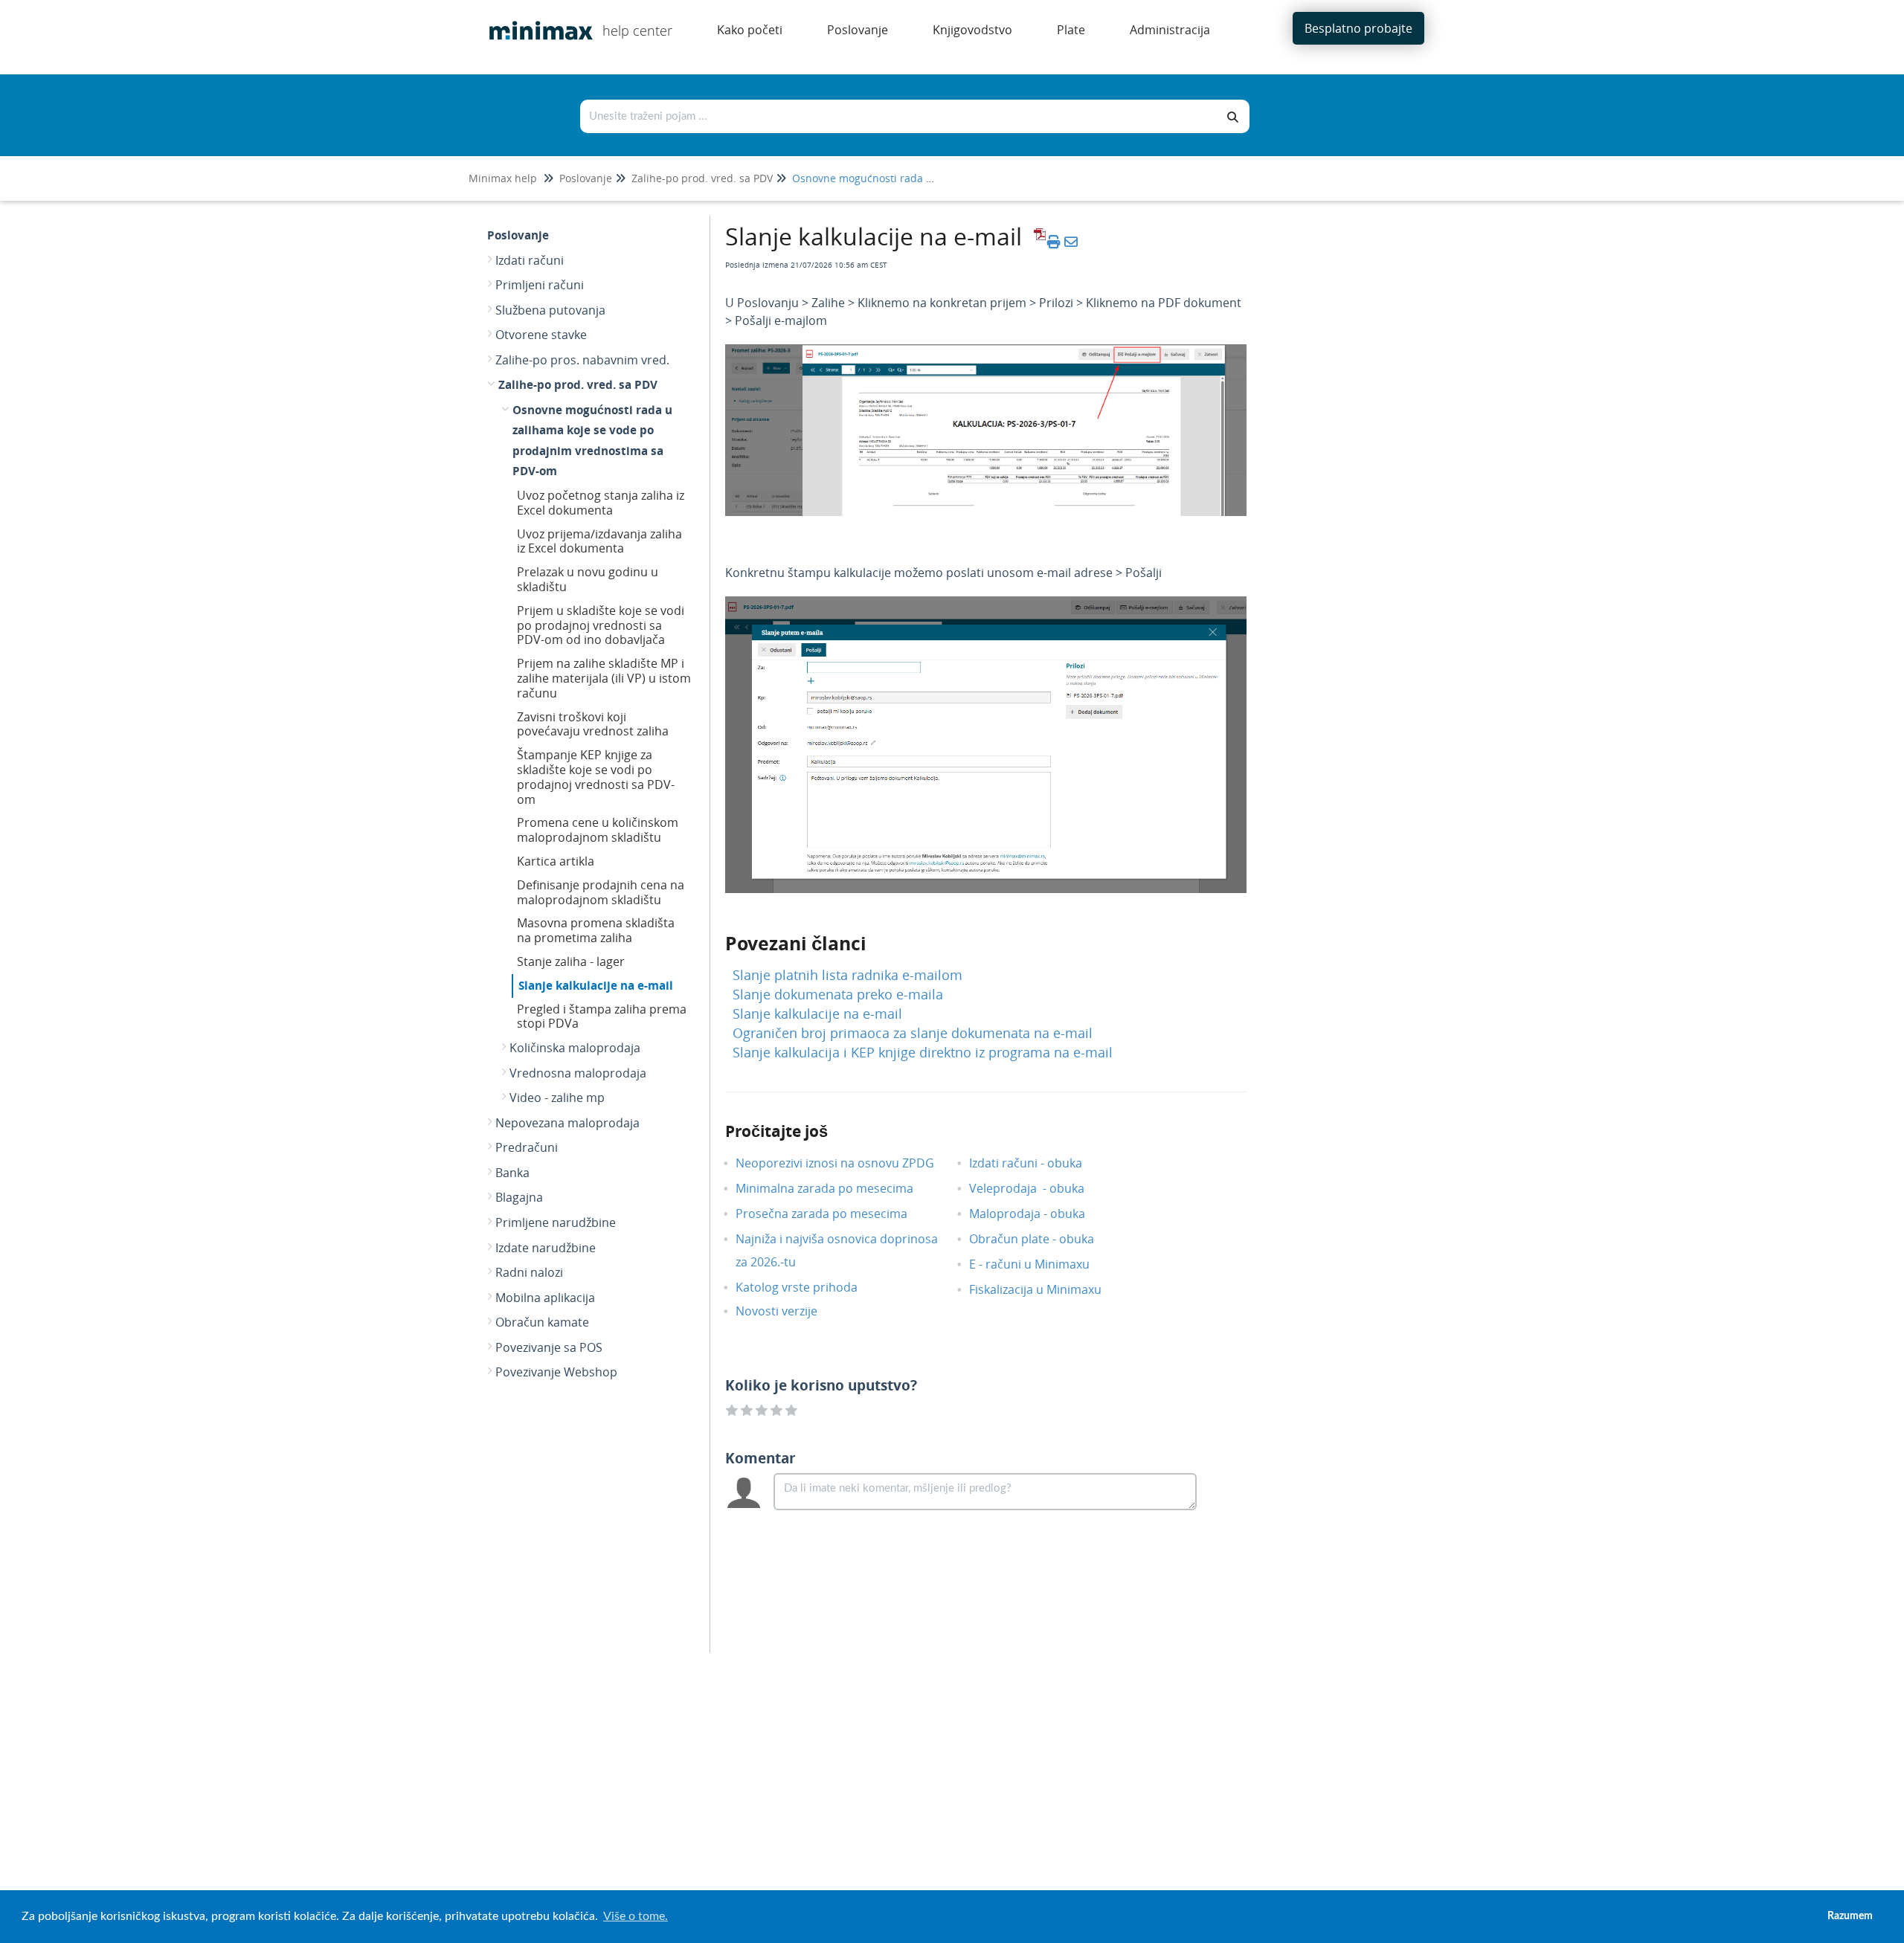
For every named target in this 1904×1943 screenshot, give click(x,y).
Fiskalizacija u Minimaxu (1046, 1289)
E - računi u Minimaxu (1041, 1264)
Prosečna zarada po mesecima (833, 1214)
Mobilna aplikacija (545, 1298)
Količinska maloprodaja (575, 1048)
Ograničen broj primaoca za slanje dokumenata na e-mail (913, 1033)
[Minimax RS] (535, 20)
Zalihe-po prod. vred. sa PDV (702, 178)
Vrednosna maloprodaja (578, 1073)
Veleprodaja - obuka (1038, 1188)
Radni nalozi (529, 1272)
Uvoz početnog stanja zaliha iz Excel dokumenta (601, 503)
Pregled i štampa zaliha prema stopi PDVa (602, 1016)
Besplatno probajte (1358, 28)
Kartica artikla (556, 861)
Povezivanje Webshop (556, 1372)
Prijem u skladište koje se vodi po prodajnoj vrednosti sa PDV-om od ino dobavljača (601, 625)
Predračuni (527, 1147)
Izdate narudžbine (546, 1248)
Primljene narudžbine (556, 1222)
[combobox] (899, 116)
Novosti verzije (788, 1311)
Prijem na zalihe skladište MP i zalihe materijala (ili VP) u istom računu (604, 678)
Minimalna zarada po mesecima (837, 1188)
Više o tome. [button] (636, 1916)
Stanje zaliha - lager (571, 961)
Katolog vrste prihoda (808, 1287)
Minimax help (503, 178)
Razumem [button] (1850, 1916)
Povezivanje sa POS (549, 1347)
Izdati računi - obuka (1037, 1163)
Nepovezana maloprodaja (567, 1123)
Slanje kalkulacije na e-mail (596, 985)
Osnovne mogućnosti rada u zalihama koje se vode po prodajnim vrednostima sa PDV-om (592, 441)
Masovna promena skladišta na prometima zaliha (596, 930)
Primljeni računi (540, 285)
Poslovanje (586, 178)
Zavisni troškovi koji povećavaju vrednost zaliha (593, 724)
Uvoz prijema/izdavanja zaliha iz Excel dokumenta (599, 541)
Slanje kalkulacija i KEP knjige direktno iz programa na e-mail (923, 1052)
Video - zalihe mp (557, 1098)
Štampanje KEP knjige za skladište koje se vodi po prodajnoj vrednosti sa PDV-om (596, 777)
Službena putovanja (550, 310)
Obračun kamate (542, 1322)
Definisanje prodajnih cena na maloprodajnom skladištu (601, 892)
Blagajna (519, 1197)
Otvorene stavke (541, 335)
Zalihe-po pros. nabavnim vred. (582, 360)
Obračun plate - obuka (1043, 1239)
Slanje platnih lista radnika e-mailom (848, 975)
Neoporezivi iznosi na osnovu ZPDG (846, 1163)
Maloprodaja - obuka (1038, 1214)
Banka (512, 1173)
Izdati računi (530, 260)
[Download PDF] (1038, 242)
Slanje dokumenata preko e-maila (838, 994)
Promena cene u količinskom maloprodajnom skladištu (598, 830)
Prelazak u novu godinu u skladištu (588, 579)
